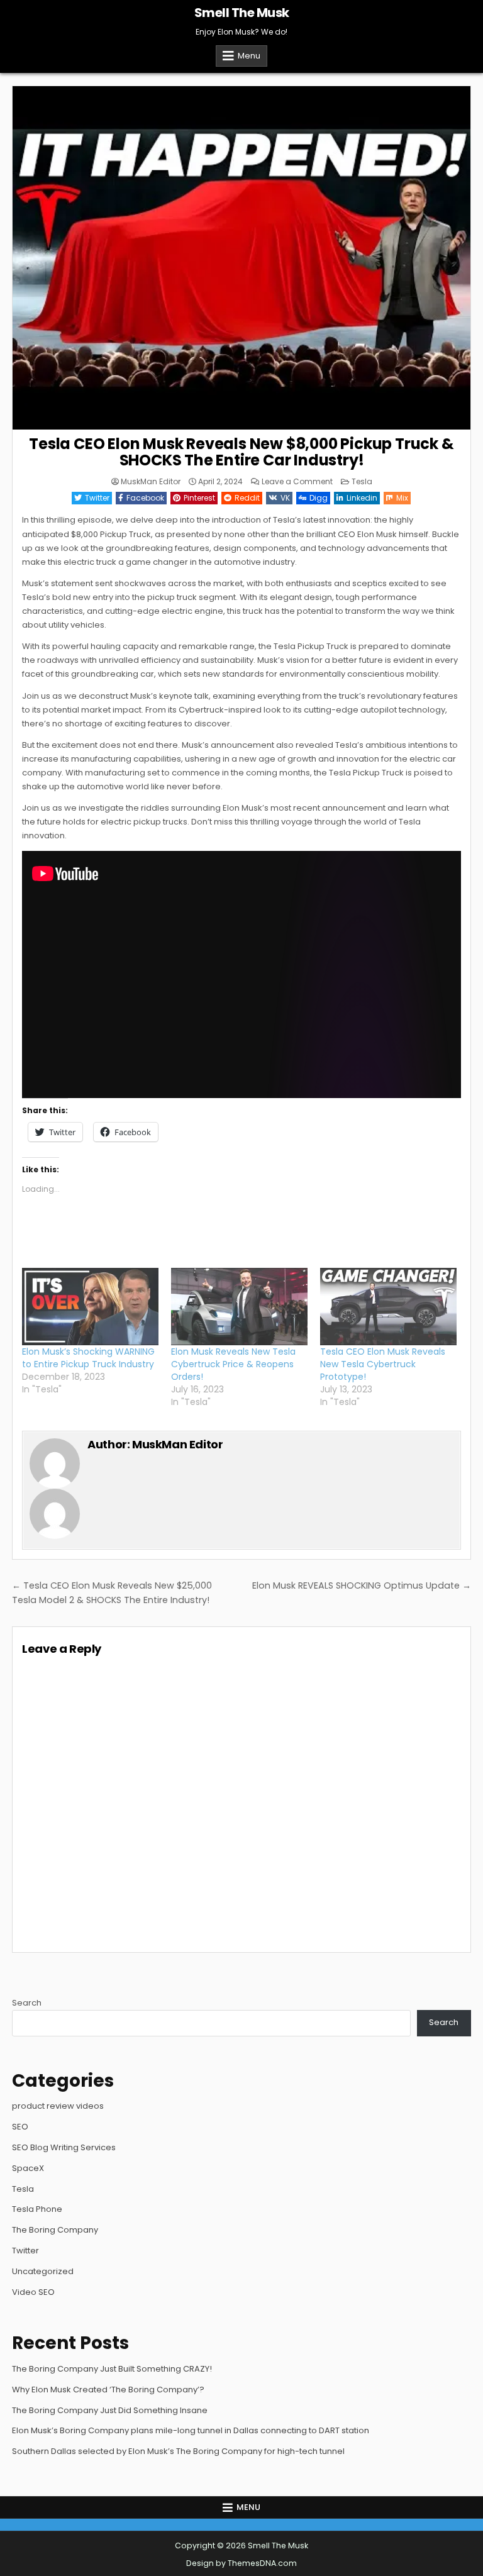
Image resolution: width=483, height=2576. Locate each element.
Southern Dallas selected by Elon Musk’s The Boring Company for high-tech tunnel (178, 2451)
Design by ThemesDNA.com (241, 2563)
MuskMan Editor (151, 482)
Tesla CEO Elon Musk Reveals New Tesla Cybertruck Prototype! (383, 1364)
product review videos (58, 2106)
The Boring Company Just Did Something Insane (110, 2410)
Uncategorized (43, 2271)
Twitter (97, 498)
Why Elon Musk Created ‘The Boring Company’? (108, 2390)
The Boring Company (55, 2230)
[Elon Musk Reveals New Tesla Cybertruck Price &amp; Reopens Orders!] (239, 1307)
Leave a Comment (297, 482)
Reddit (247, 498)
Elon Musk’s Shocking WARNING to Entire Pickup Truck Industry (88, 1358)
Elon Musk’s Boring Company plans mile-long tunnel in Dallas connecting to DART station (191, 2430)
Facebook (145, 498)
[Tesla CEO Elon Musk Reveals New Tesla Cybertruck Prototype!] (388, 1307)
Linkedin (362, 498)
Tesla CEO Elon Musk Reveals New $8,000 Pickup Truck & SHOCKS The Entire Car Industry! (241, 452)
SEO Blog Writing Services (64, 2147)
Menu (249, 56)
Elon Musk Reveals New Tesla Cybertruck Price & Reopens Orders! (233, 1364)
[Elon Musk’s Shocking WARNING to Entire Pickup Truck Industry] (90, 1307)
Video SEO (33, 2292)
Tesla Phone (37, 2209)
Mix (402, 498)
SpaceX (28, 2168)
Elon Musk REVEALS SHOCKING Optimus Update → (362, 1585)
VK (285, 498)
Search (27, 2003)
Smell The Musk (242, 13)
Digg (319, 498)
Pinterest (199, 498)
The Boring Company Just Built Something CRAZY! (112, 2369)
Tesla (362, 481)
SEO (20, 2127)
